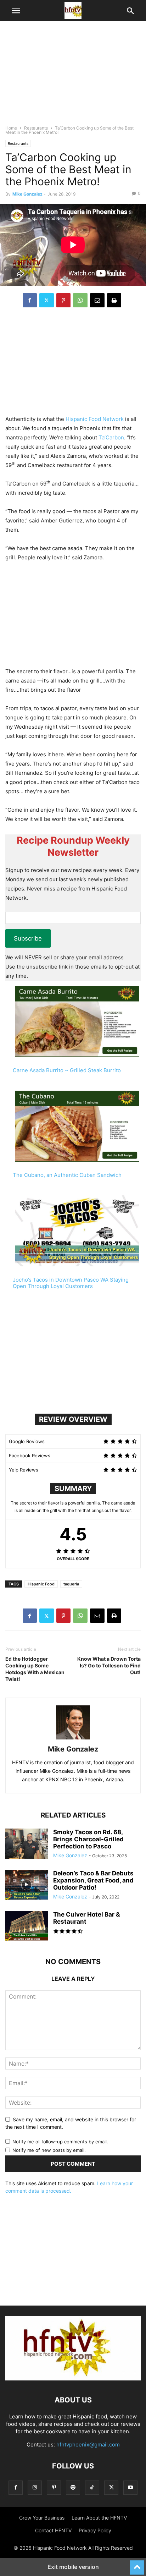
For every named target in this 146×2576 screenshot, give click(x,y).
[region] (73, 76)
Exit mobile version (73, 2567)
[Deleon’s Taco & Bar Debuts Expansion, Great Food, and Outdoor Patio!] (27, 1886)
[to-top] (137, 2564)
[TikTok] (92, 2487)
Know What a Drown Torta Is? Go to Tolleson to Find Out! (109, 1665)
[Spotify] (73, 2487)
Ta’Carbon (111, 437)
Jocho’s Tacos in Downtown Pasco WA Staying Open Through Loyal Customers (71, 1283)
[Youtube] (130, 2487)
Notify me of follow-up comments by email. (60, 2142)
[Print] (114, 300)
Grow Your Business (42, 2518)
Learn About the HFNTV (99, 2518)
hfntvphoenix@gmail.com (88, 2445)
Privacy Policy (95, 2530)
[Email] (97, 300)
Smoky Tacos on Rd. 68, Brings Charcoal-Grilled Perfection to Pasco (88, 1839)
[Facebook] (30, 300)
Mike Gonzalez (27, 194)
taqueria (71, 1584)
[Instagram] (35, 2487)
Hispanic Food (41, 1584)
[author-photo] (73, 1739)
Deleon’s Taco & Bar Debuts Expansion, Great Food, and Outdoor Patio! (93, 1880)
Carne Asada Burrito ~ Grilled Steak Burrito (67, 1070)
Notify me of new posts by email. (49, 2150)
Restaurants (36, 128)
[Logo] (73, 2378)
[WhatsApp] (80, 300)
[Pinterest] (63, 300)
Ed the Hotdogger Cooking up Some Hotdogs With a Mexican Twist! (35, 1669)
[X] (47, 300)
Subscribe (28, 938)
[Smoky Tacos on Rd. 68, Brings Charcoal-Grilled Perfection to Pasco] (27, 1845)
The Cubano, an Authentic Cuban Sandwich (67, 1175)
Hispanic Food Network (95, 419)
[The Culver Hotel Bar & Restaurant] (27, 1927)
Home (11, 128)
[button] (16, 11)
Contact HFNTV (53, 2530)
